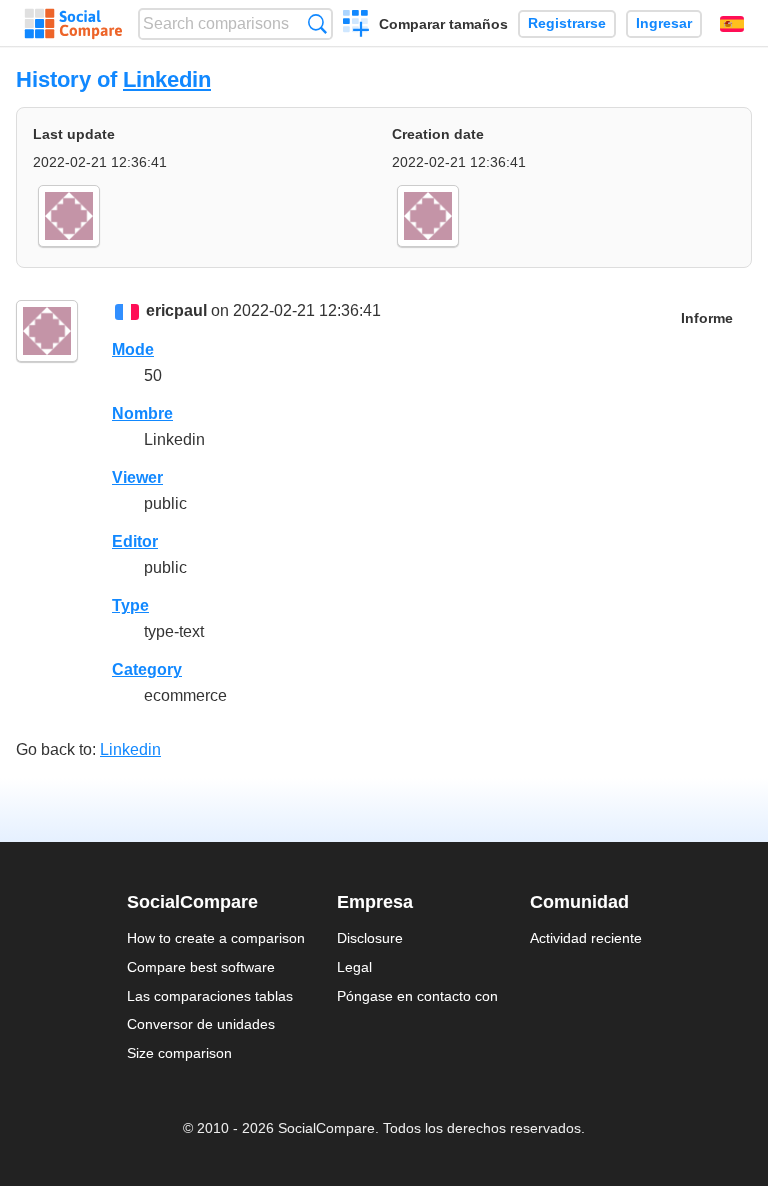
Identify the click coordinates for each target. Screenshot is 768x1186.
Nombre (142, 413)
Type (130, 605)
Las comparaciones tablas (210, 996)
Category (147, 669)
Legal (354, 967)
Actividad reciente (586, 938)
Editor (135, 541)
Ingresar (664, 23)
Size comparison (179, 1053)
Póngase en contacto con (417, 996)
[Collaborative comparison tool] (73, 24)
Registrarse (567, 23)
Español (732, 24)
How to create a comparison (216, 938)
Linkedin (167, 79)
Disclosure (370, 938)
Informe (707, 318)
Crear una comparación (356, 26)
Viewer (137, 477)
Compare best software (201, 967)
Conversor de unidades (201, 1024)
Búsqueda (317, 23)
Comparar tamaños (443, 24)
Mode (133, 349)
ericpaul (176, 310)
